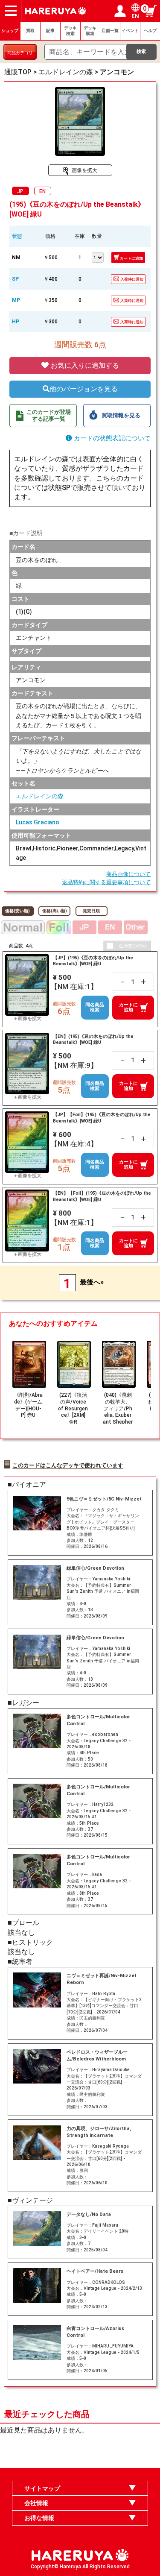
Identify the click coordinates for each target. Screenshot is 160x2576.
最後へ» (92, 1282)
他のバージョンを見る (84, 389)
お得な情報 (39, 2518)
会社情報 (36, 2503)
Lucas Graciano (38, 822)
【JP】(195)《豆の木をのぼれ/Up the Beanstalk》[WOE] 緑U (93, 961)
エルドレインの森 (40, 796)
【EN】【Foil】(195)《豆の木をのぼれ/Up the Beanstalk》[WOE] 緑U (102, 1196)
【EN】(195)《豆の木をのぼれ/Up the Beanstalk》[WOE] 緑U (93, 1039)
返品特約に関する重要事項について (106, 882)
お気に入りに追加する (84, 365)
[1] (98, 257)
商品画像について (128, 874)
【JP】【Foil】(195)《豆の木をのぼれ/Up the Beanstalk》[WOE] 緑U (102, 1118)
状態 (17, 236)
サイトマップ (42, 2488)
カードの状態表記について (111, 438)
